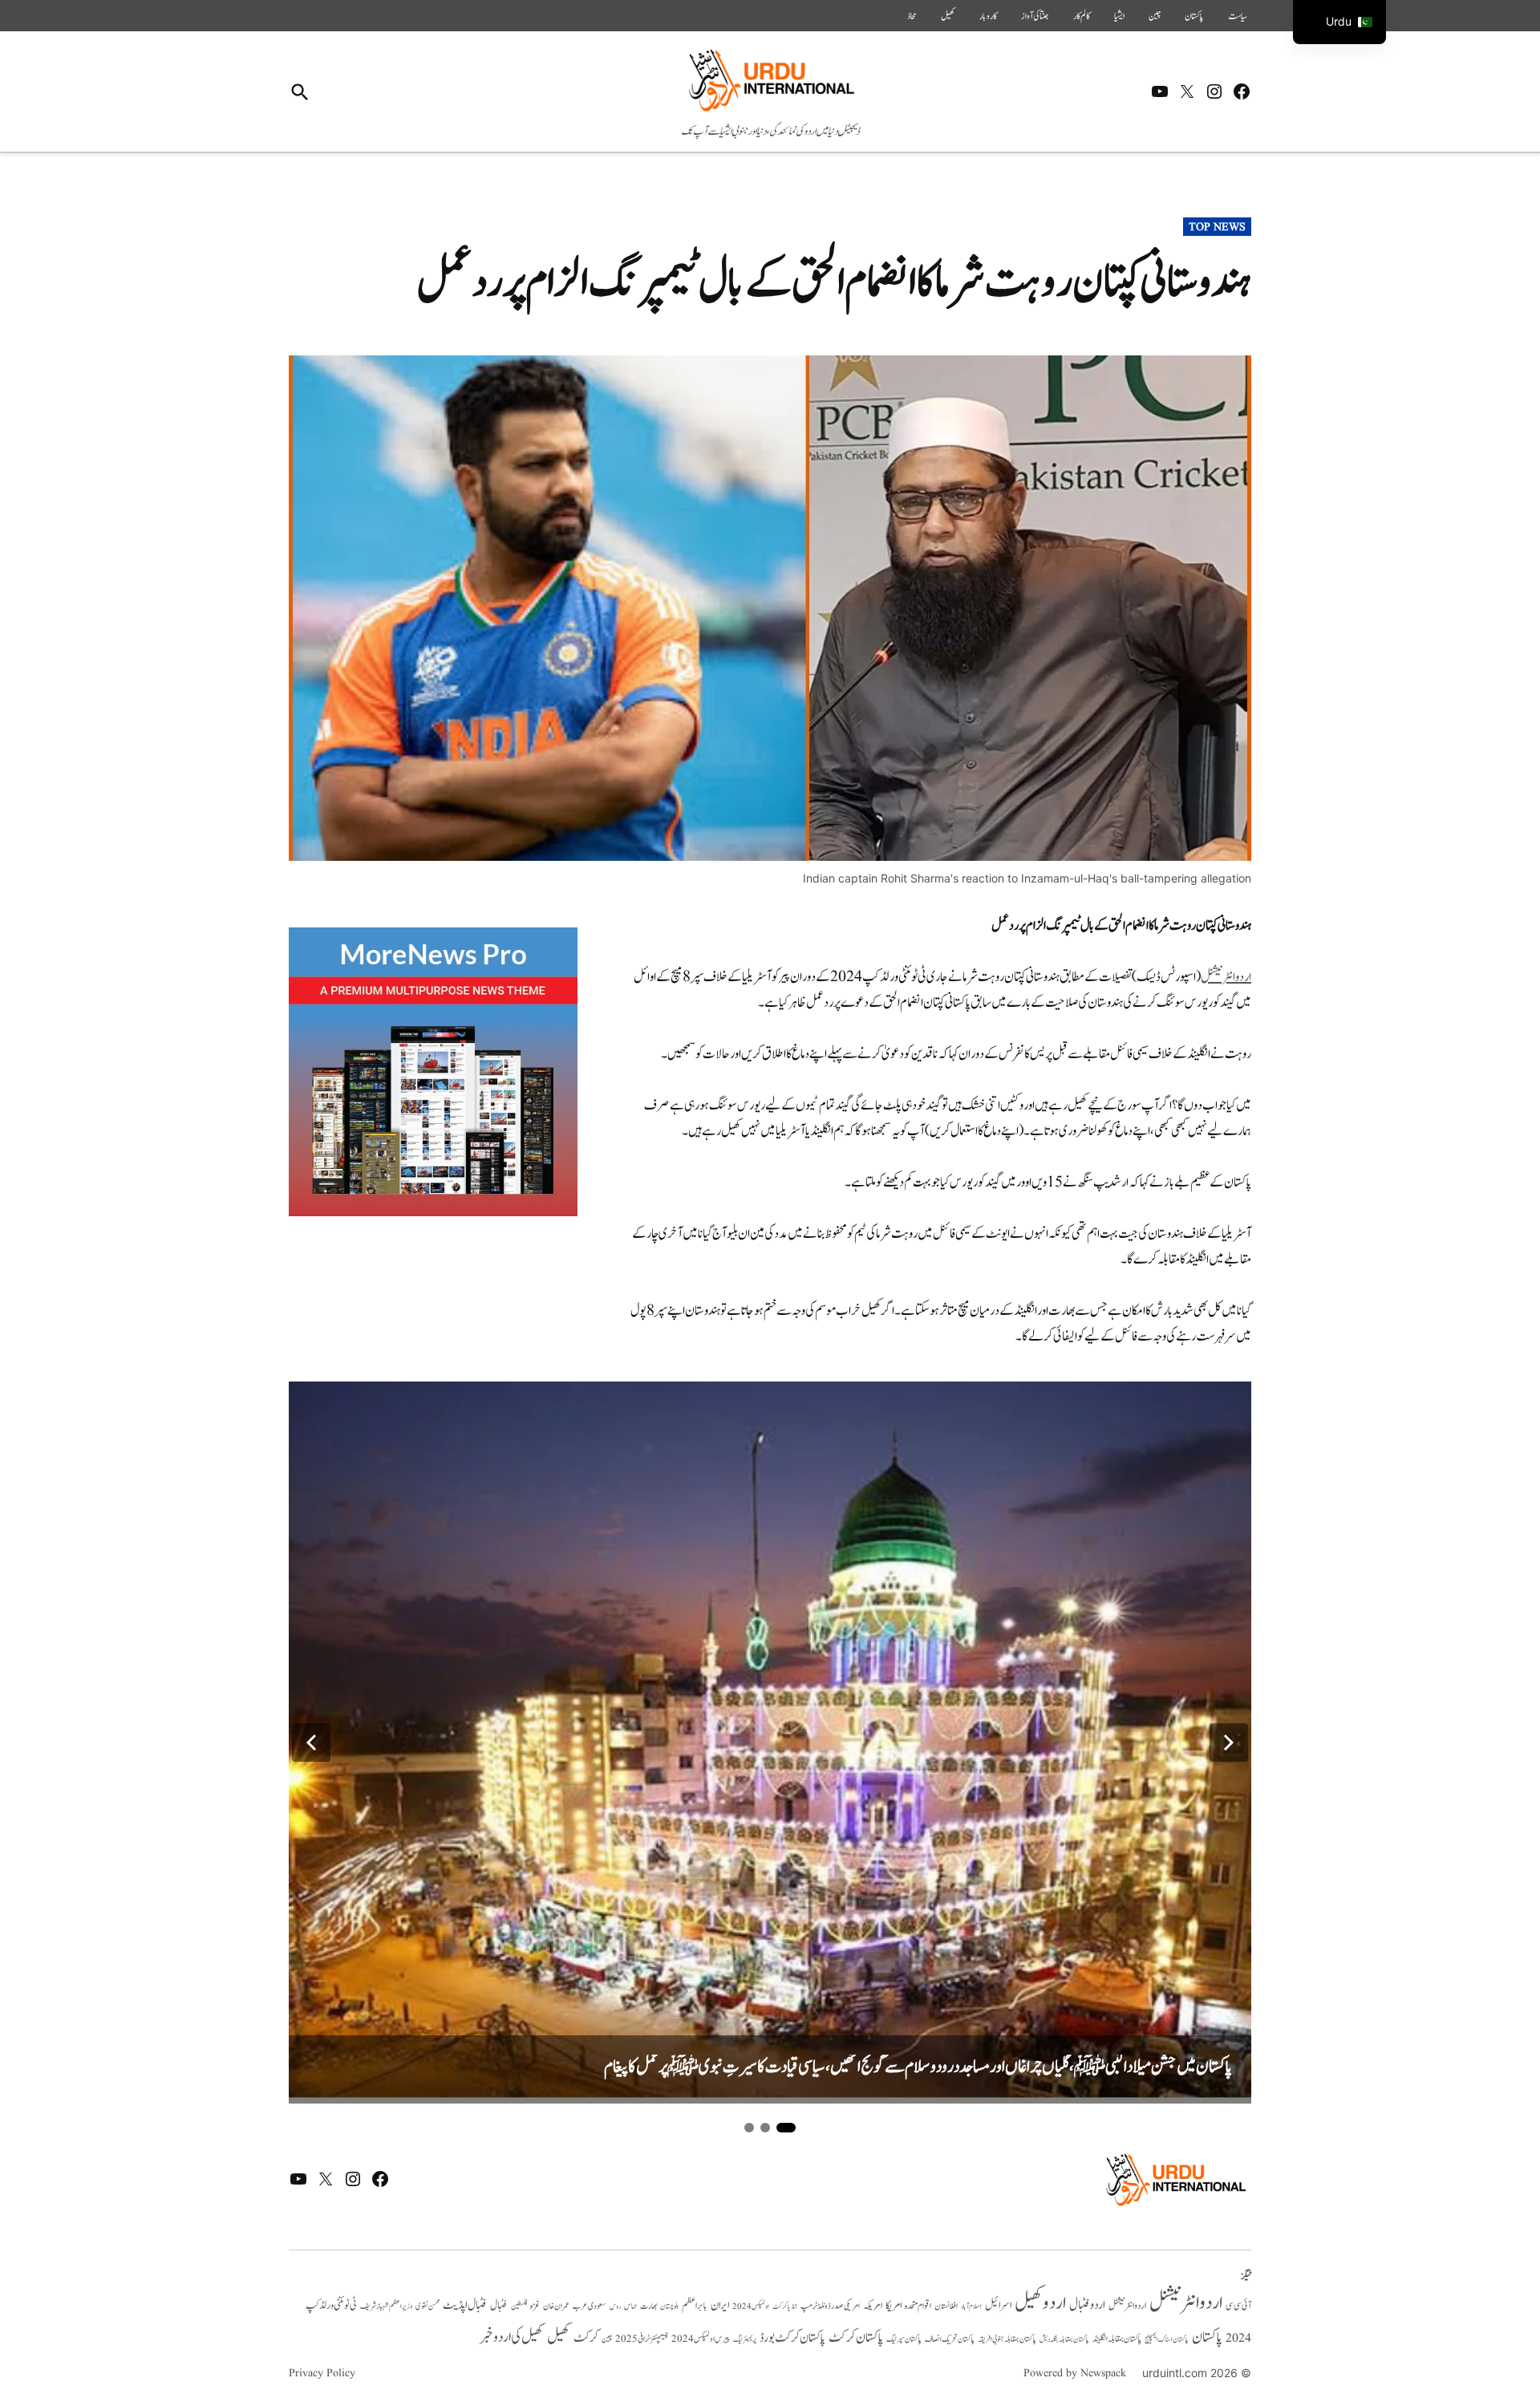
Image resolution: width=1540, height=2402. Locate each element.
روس (615, 2307)
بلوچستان (669, 2307)
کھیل (948, 16)
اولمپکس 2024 (751, 2307)
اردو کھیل (1040, 2303)
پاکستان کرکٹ (856, 2338)
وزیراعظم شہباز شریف (386, 2307)
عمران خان (556, 2306)
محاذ (912, 16)
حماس (630, 2306)
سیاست (1238, 16)
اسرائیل (998, 2305)
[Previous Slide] (311, 1743)
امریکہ (873, 2306)
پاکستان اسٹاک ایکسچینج (1167, 2340)
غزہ (535, 2306)
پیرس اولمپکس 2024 (701, 2339)
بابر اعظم (695, 2306)
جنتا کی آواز (1035, 16)
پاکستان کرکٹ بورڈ (792, 2338)
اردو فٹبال (1087, 2305)
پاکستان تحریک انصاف (950, 2339)
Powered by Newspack (1075, 2373)
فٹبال (499, 2306)
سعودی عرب (590, 2306)
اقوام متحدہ (918, 2306)
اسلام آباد (971, 2307)
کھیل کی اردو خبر (512, 2337)
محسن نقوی (428, 2306)
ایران (720, 2305)
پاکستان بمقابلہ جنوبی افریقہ (1007, 2339)
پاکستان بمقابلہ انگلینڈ (1117, 2339)
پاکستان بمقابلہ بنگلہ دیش (1064, 2339)
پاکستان (1194, 16)
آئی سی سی (1238, 2306)
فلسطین (519, 2306)
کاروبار (988, 16)
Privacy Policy (322, 2373)
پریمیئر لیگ (745, 2339)
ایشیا (1119, 16)
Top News (1217, 227)
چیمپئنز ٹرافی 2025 (642, 2339)
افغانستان (946, 2307)
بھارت (648, 2306)
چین (1155, 16)
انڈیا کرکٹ (785, 2307)
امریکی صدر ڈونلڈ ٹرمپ (830, 2306)
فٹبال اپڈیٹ (465, 2305)
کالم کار (1082, 16)
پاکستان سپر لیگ (904, 2339)
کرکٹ (586, 2338)
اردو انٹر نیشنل (1127, 2306)
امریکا (894, 2305)
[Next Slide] (1229, 1743)
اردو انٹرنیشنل (1226, 977)
